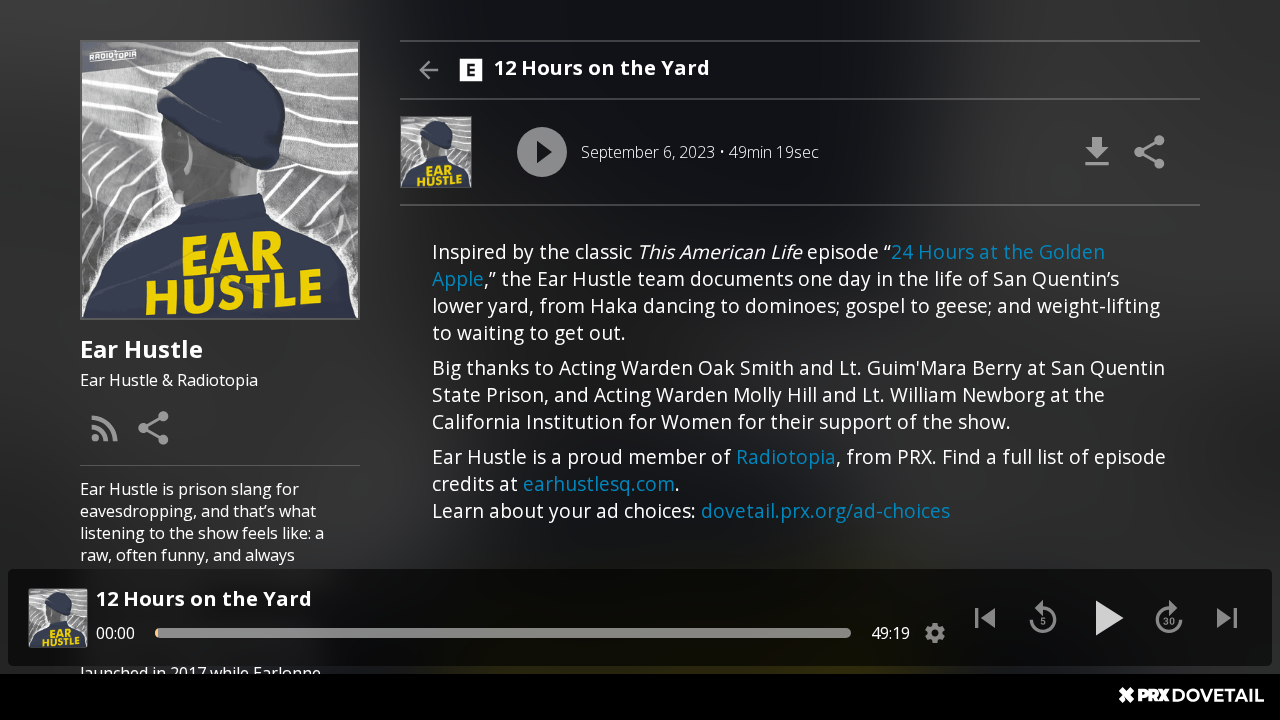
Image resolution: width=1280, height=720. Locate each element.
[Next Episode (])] (1227, 618)
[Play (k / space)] (1106, 618)
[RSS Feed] (105, 428)
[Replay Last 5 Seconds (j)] (1043, 618)
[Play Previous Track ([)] (985, 618)
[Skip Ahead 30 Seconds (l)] (1169, 618)
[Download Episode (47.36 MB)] (1097, 152)
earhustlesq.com (599, 483)
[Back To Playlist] (428, 70)
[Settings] (935, 633)
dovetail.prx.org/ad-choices (825, 510)
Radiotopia (786, 456)
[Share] (155, 428)
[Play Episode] (542, 152)
